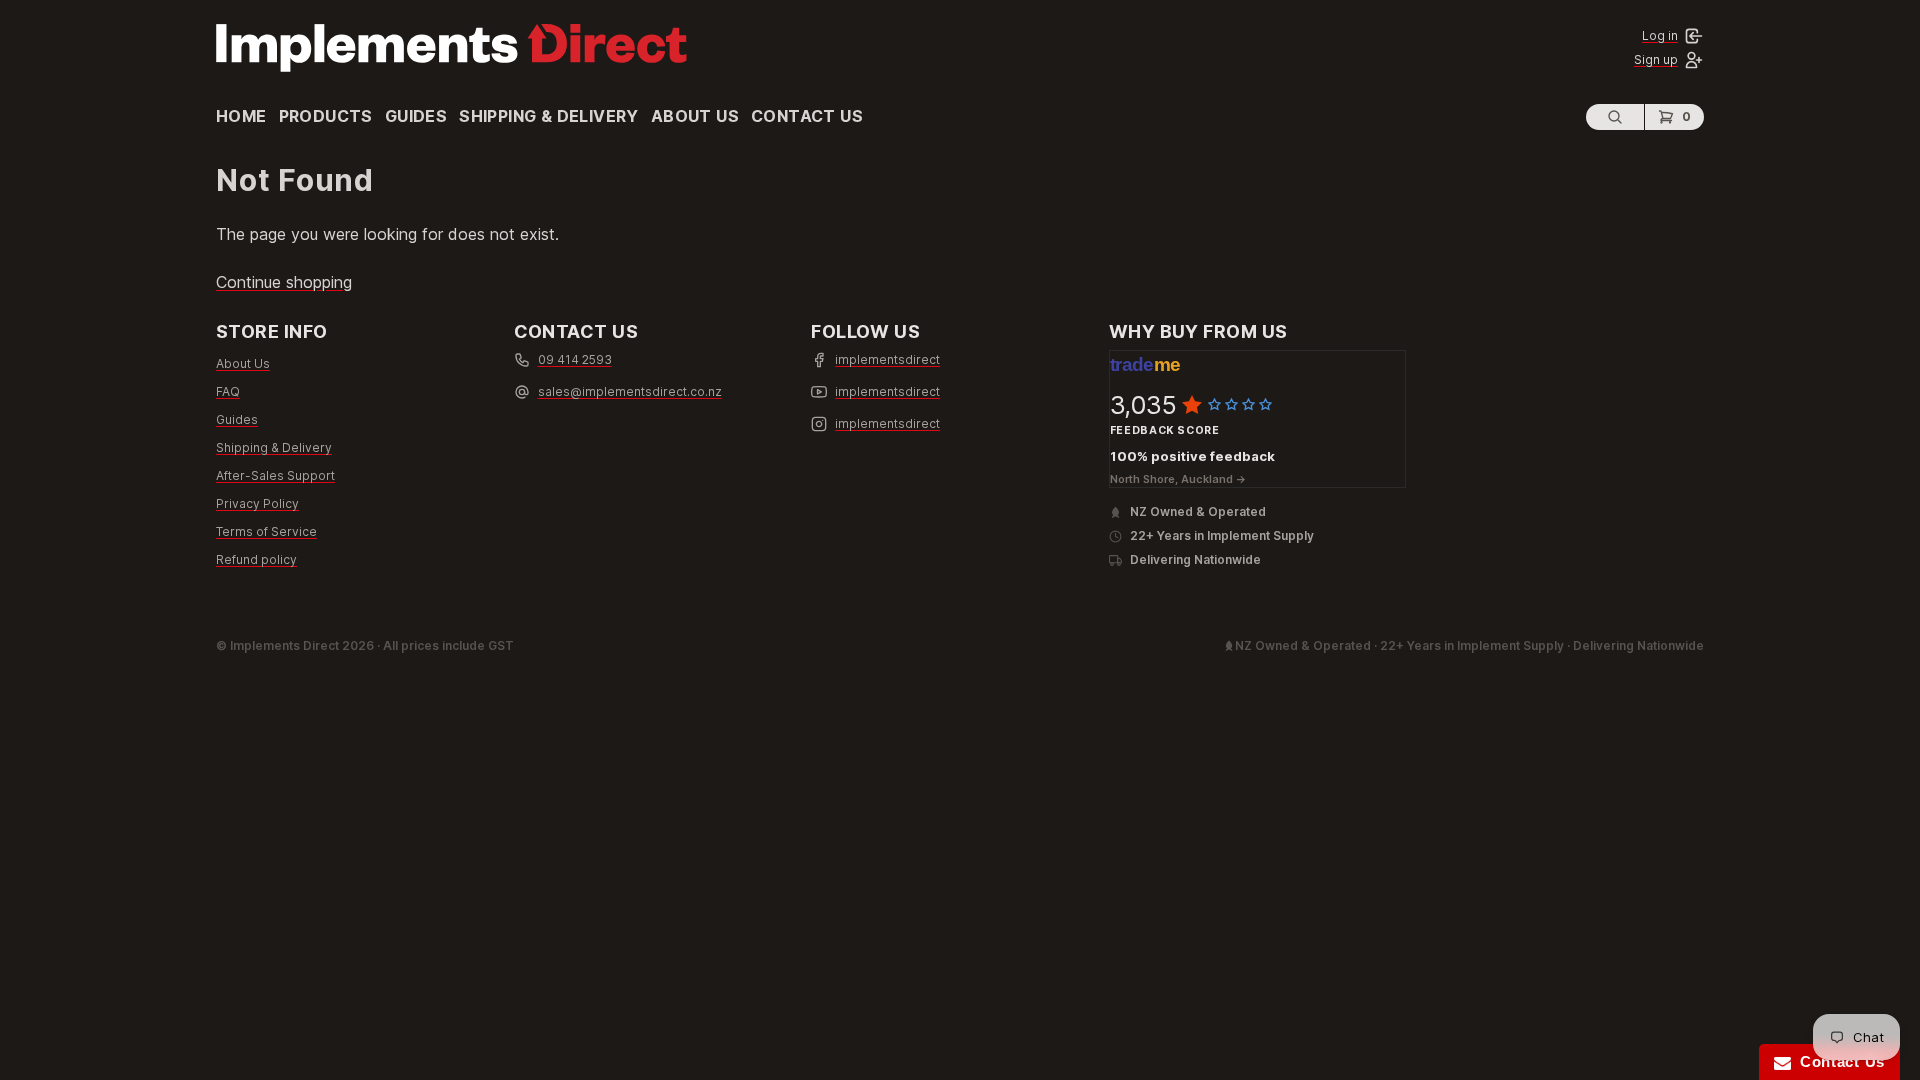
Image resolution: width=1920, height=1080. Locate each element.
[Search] (1615, 117)
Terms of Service (266, 531)
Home (241, 116)
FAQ (228, 391)
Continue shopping (284, 282)
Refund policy (256, 559)
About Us (695, 116)
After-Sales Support (275, 475)
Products (326, 116)
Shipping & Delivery (549, 116)
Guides (416, 116)
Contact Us (807, 116)
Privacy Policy (257, 503)
